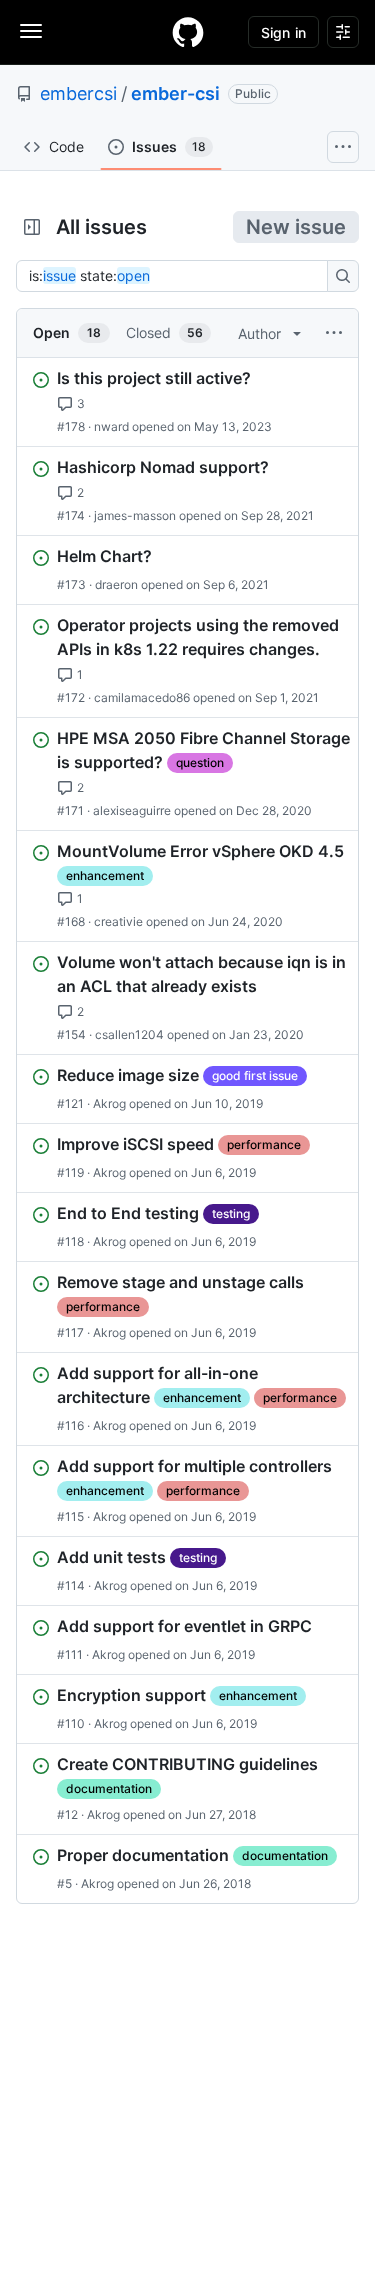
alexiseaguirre (132, 810)
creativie (118, 921)
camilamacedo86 (142, 697)
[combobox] (177, 276)
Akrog (109, 1103)
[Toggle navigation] (31, 31)
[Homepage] (188, 32)
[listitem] (187, 402)
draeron (116, 584)
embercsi (78, 93)
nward (111, 426)
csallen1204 (129, 1034)
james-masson (135, 515)
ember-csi (175, 93)
